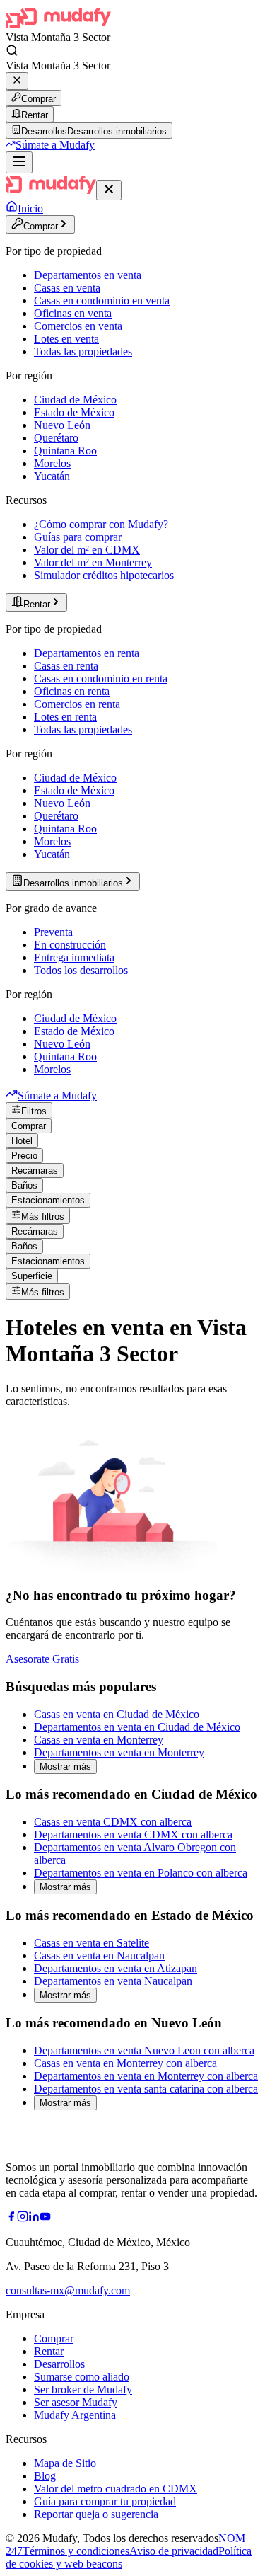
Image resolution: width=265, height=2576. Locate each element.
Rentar (35, 115)
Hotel (22, 1141)
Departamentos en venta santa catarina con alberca (146, 2089)
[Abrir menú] (19, 162)
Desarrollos (59, 2364)
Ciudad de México (75, 400)
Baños (24, 1185)
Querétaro (56, 438)
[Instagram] (23, 2218)
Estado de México (74, 412)
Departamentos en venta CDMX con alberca (133, 1834)
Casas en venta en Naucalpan (99, 1956)
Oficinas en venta (73, 313)
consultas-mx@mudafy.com (68, 2290)
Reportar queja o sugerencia (96, 2514)
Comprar (39, 99)
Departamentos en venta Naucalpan (113, 1981)
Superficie (32, 1276)
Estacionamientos (48, 1200)
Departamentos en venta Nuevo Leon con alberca (144, 2050)
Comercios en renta (77, 704)
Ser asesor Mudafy (76, 2402)
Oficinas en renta (72, 691)
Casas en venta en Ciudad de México (117, 1714)
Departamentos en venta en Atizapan (116, 1968)
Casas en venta (67, 288)
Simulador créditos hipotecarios (104, 575)
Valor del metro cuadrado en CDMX (116, 2489)
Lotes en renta (65, 717)
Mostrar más (65, 1767)
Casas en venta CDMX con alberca (113, 1822)
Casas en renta (66, 666)
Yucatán (52, 476)
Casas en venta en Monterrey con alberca (125, 2063)
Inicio (30, 208)
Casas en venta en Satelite (92, 1943)
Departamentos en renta (87, 653)
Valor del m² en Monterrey (93, 562)
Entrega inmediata (74, 957)
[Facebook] (11, 2218)
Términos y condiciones (76, 2551)
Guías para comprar (78, 537)
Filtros (34, 1111)
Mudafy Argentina (75, 2415)
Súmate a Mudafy (55, 145)
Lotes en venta (66, 339)
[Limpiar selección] (17, 81)
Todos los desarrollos (81, 970)
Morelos (52, 463)
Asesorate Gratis (42, 1659)
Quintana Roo (65, 451)
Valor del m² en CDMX (87, 550)
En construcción (70, 945)
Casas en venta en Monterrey (99, 1740)
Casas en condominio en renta (101, 679)
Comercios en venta (78, 326)
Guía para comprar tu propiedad (105, 2501)
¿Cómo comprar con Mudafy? (101, 524)
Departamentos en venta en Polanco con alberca (141, 1873)
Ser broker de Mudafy (83, 2389)
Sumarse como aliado (82, 2377)
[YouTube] (45, 2218)
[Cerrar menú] (109, 190)
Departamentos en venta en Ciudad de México (137, 1727)
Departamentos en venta (88, 275)
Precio (24, 1156)
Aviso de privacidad (174, 2551)
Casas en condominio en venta (102, 300)
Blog (45, 2476)
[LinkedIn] (34, 2218)
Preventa (53, 932)
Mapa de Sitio (65, 2463)
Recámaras (35, 1170)
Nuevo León (62, 425)
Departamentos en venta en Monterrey (119, 1752)
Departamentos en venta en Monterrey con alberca (146, 2076)
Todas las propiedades (83, 351)
